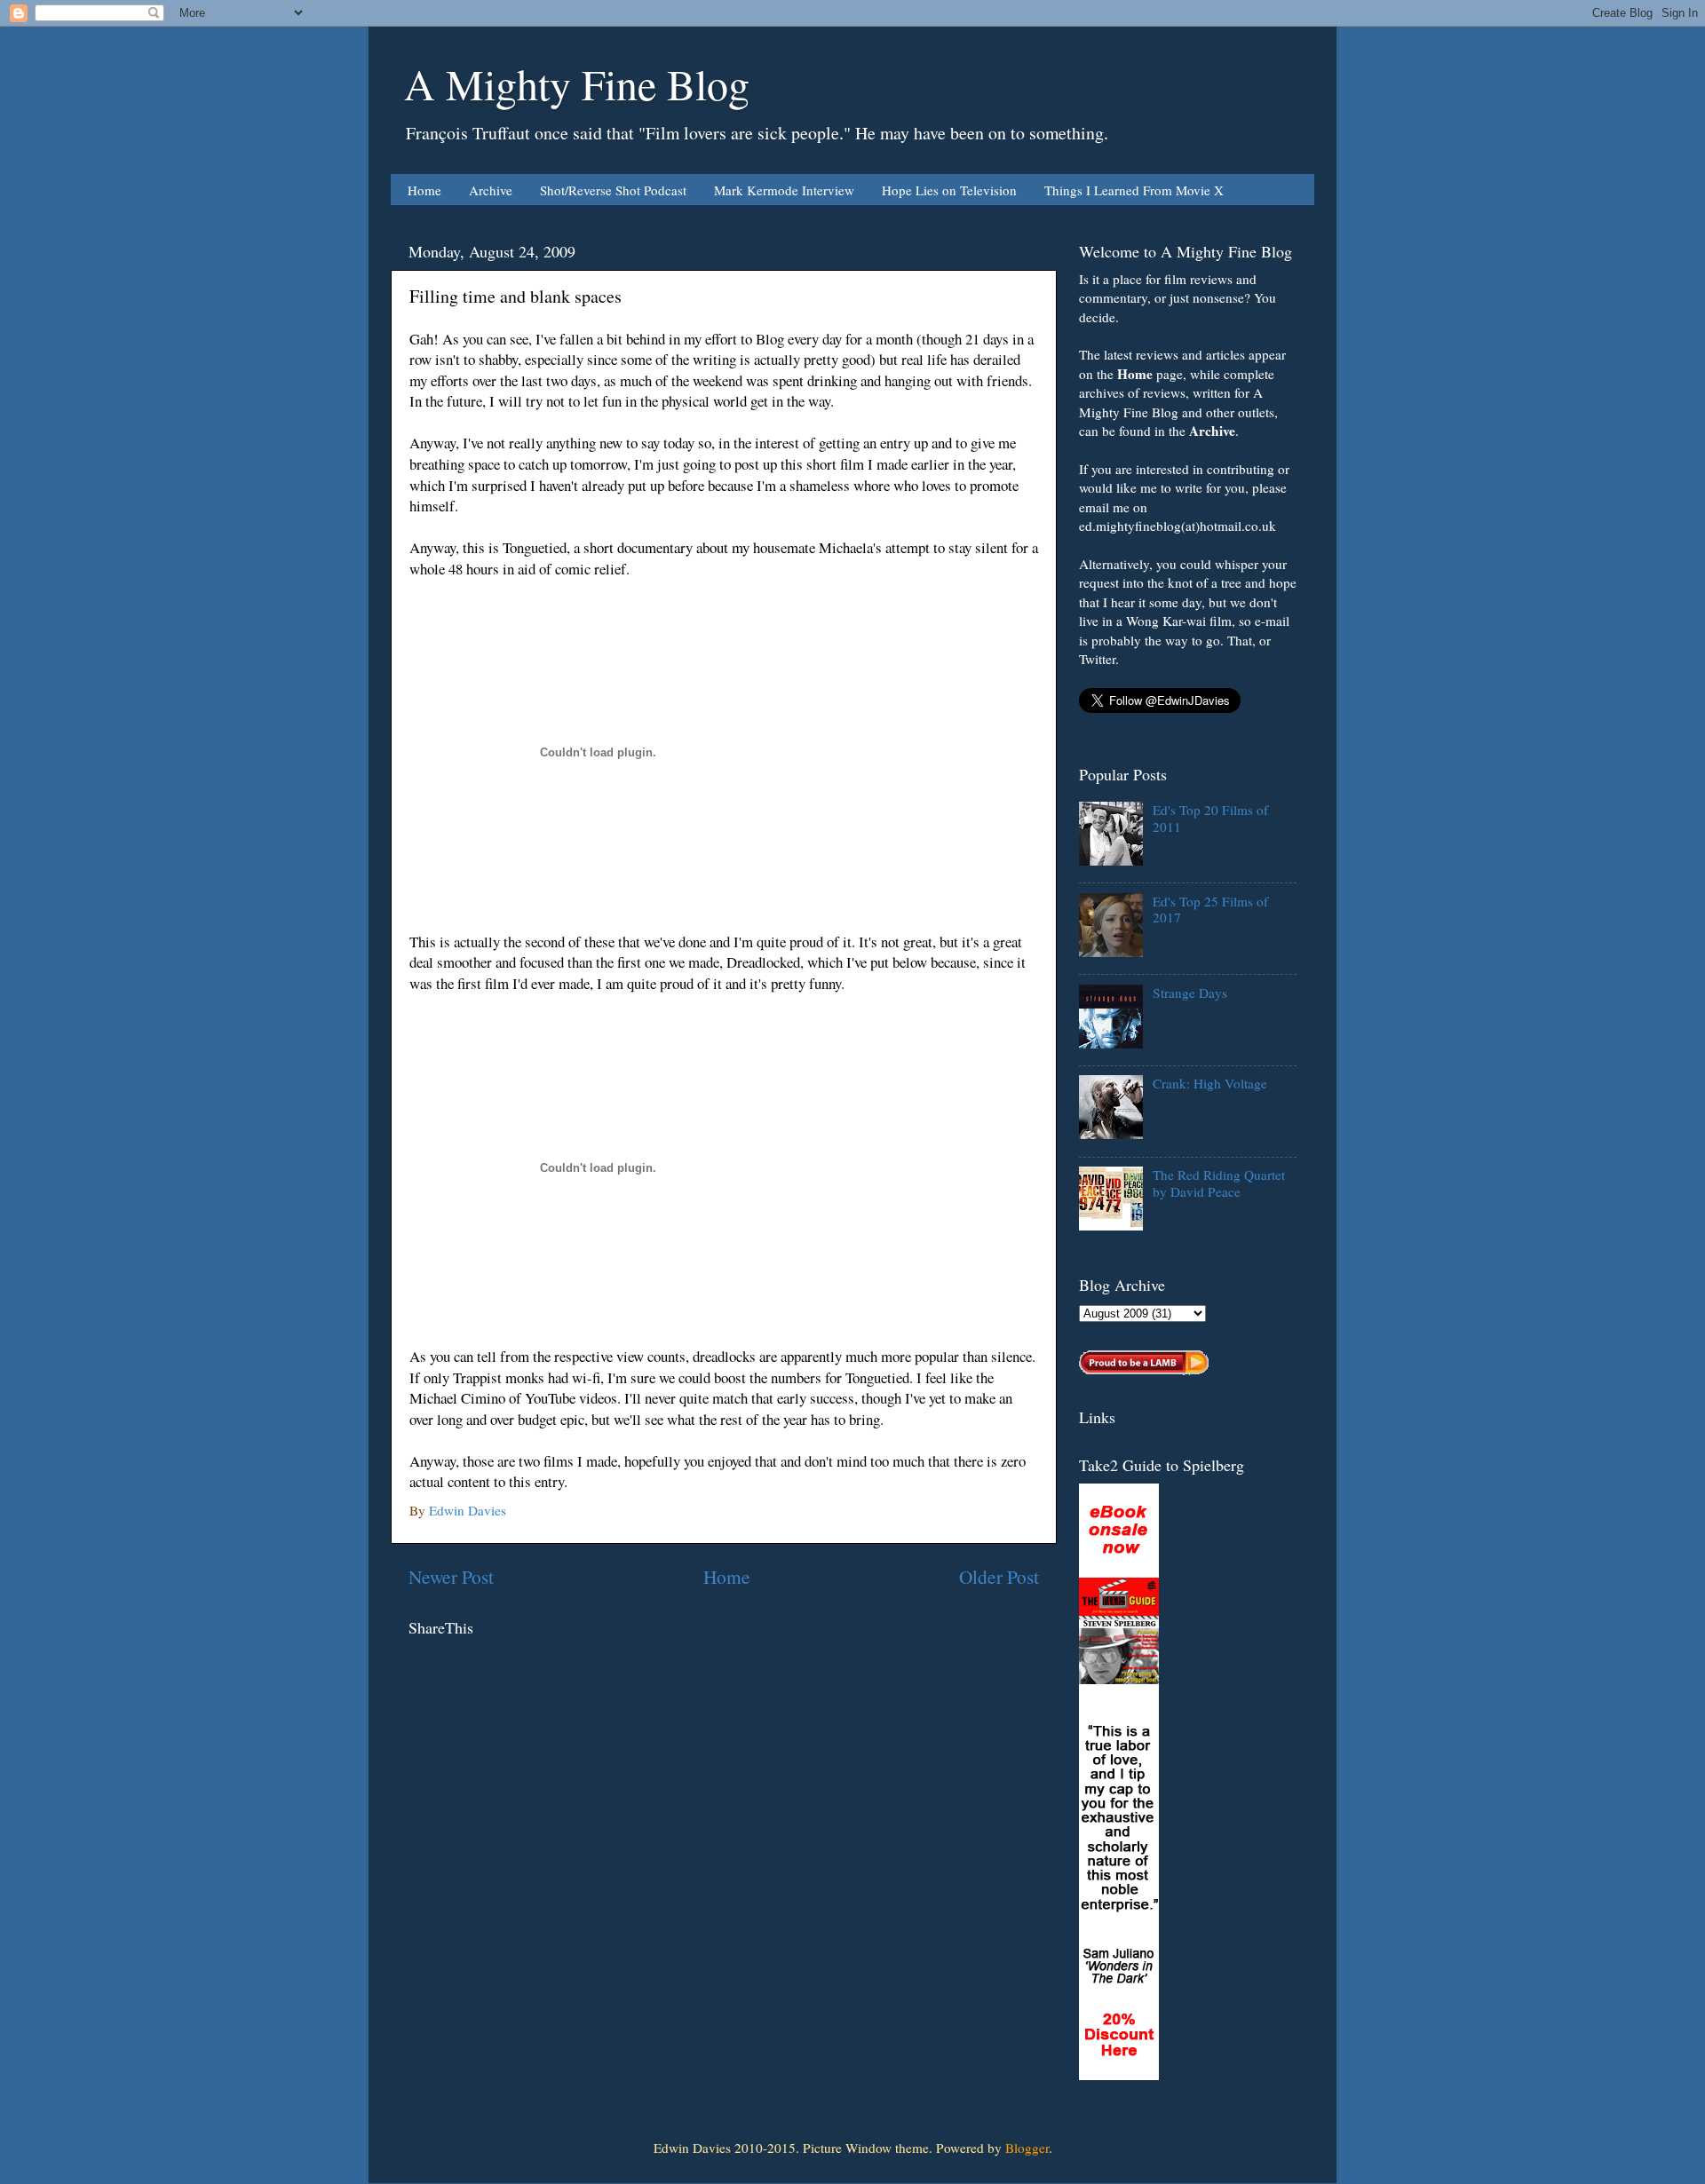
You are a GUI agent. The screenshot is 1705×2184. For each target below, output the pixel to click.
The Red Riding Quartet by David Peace (1219, 1183)
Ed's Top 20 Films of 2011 (1210, 818)
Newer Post (451, 1576)
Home (424, 190)
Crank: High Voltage (1210, 1083)
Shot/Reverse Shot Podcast (613, 190)
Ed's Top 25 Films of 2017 (1210, 909)
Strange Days (1190, 993)
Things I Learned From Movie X (1134, 190)
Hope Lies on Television (949, 190)
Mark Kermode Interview (784, 190)
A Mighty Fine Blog (577, 83)
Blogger (1027, 2148)
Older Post (999, 1576)
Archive (491, 190)
